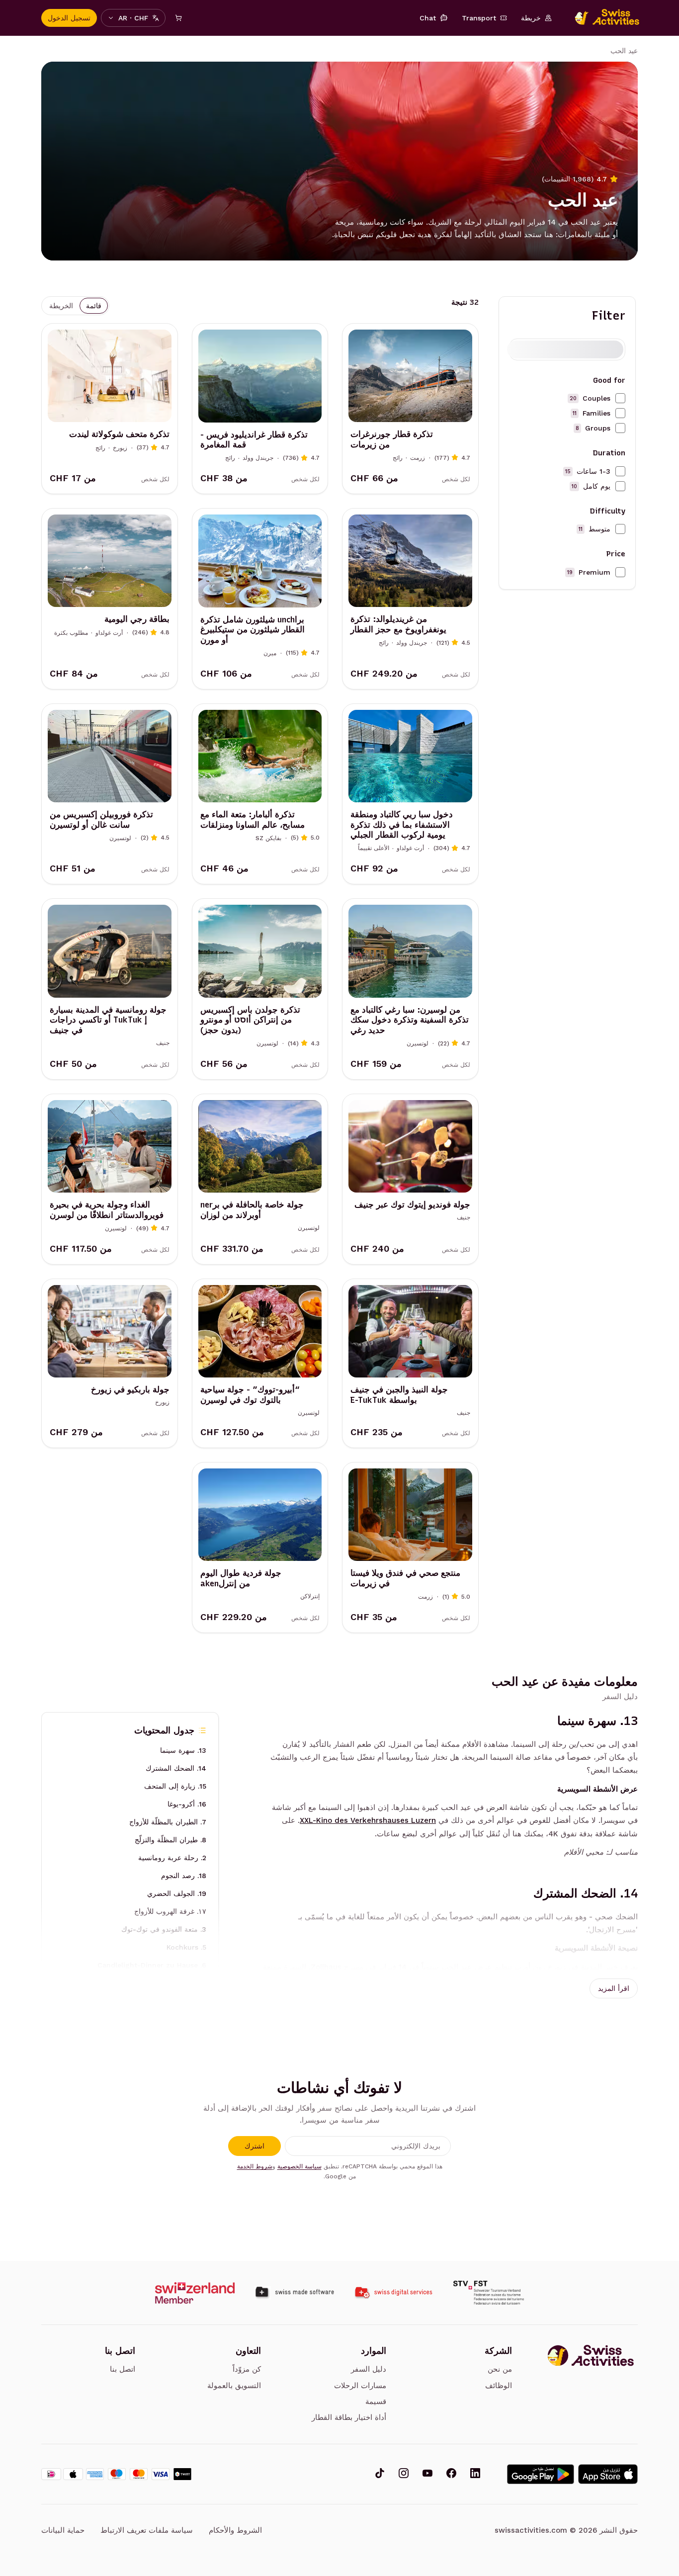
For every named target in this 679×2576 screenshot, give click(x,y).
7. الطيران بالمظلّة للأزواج (168, 1822)
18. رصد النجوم (184, 1876)
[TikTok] (380, 2474)
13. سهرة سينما (183, 1750)
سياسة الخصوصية (299, 2166)
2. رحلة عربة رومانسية (172, 1858)
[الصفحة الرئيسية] (602, 18)
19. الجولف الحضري (177, 1893)
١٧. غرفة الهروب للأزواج (170, 1911)
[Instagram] (404, 2474)
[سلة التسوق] (178, 18)
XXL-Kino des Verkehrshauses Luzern (368, 1820)
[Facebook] (451, 2474)
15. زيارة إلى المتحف (175, 1786)
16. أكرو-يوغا (187, 1804)
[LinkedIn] (475, 2474)
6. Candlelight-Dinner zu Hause (152, 1965)
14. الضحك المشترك (176, 1768)
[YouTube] (427, 2474)
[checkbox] (620, 398)
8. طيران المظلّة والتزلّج (170, 1840)
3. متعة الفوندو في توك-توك (164, 1929)
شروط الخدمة (255, 2166)
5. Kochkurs (186, 1947)
